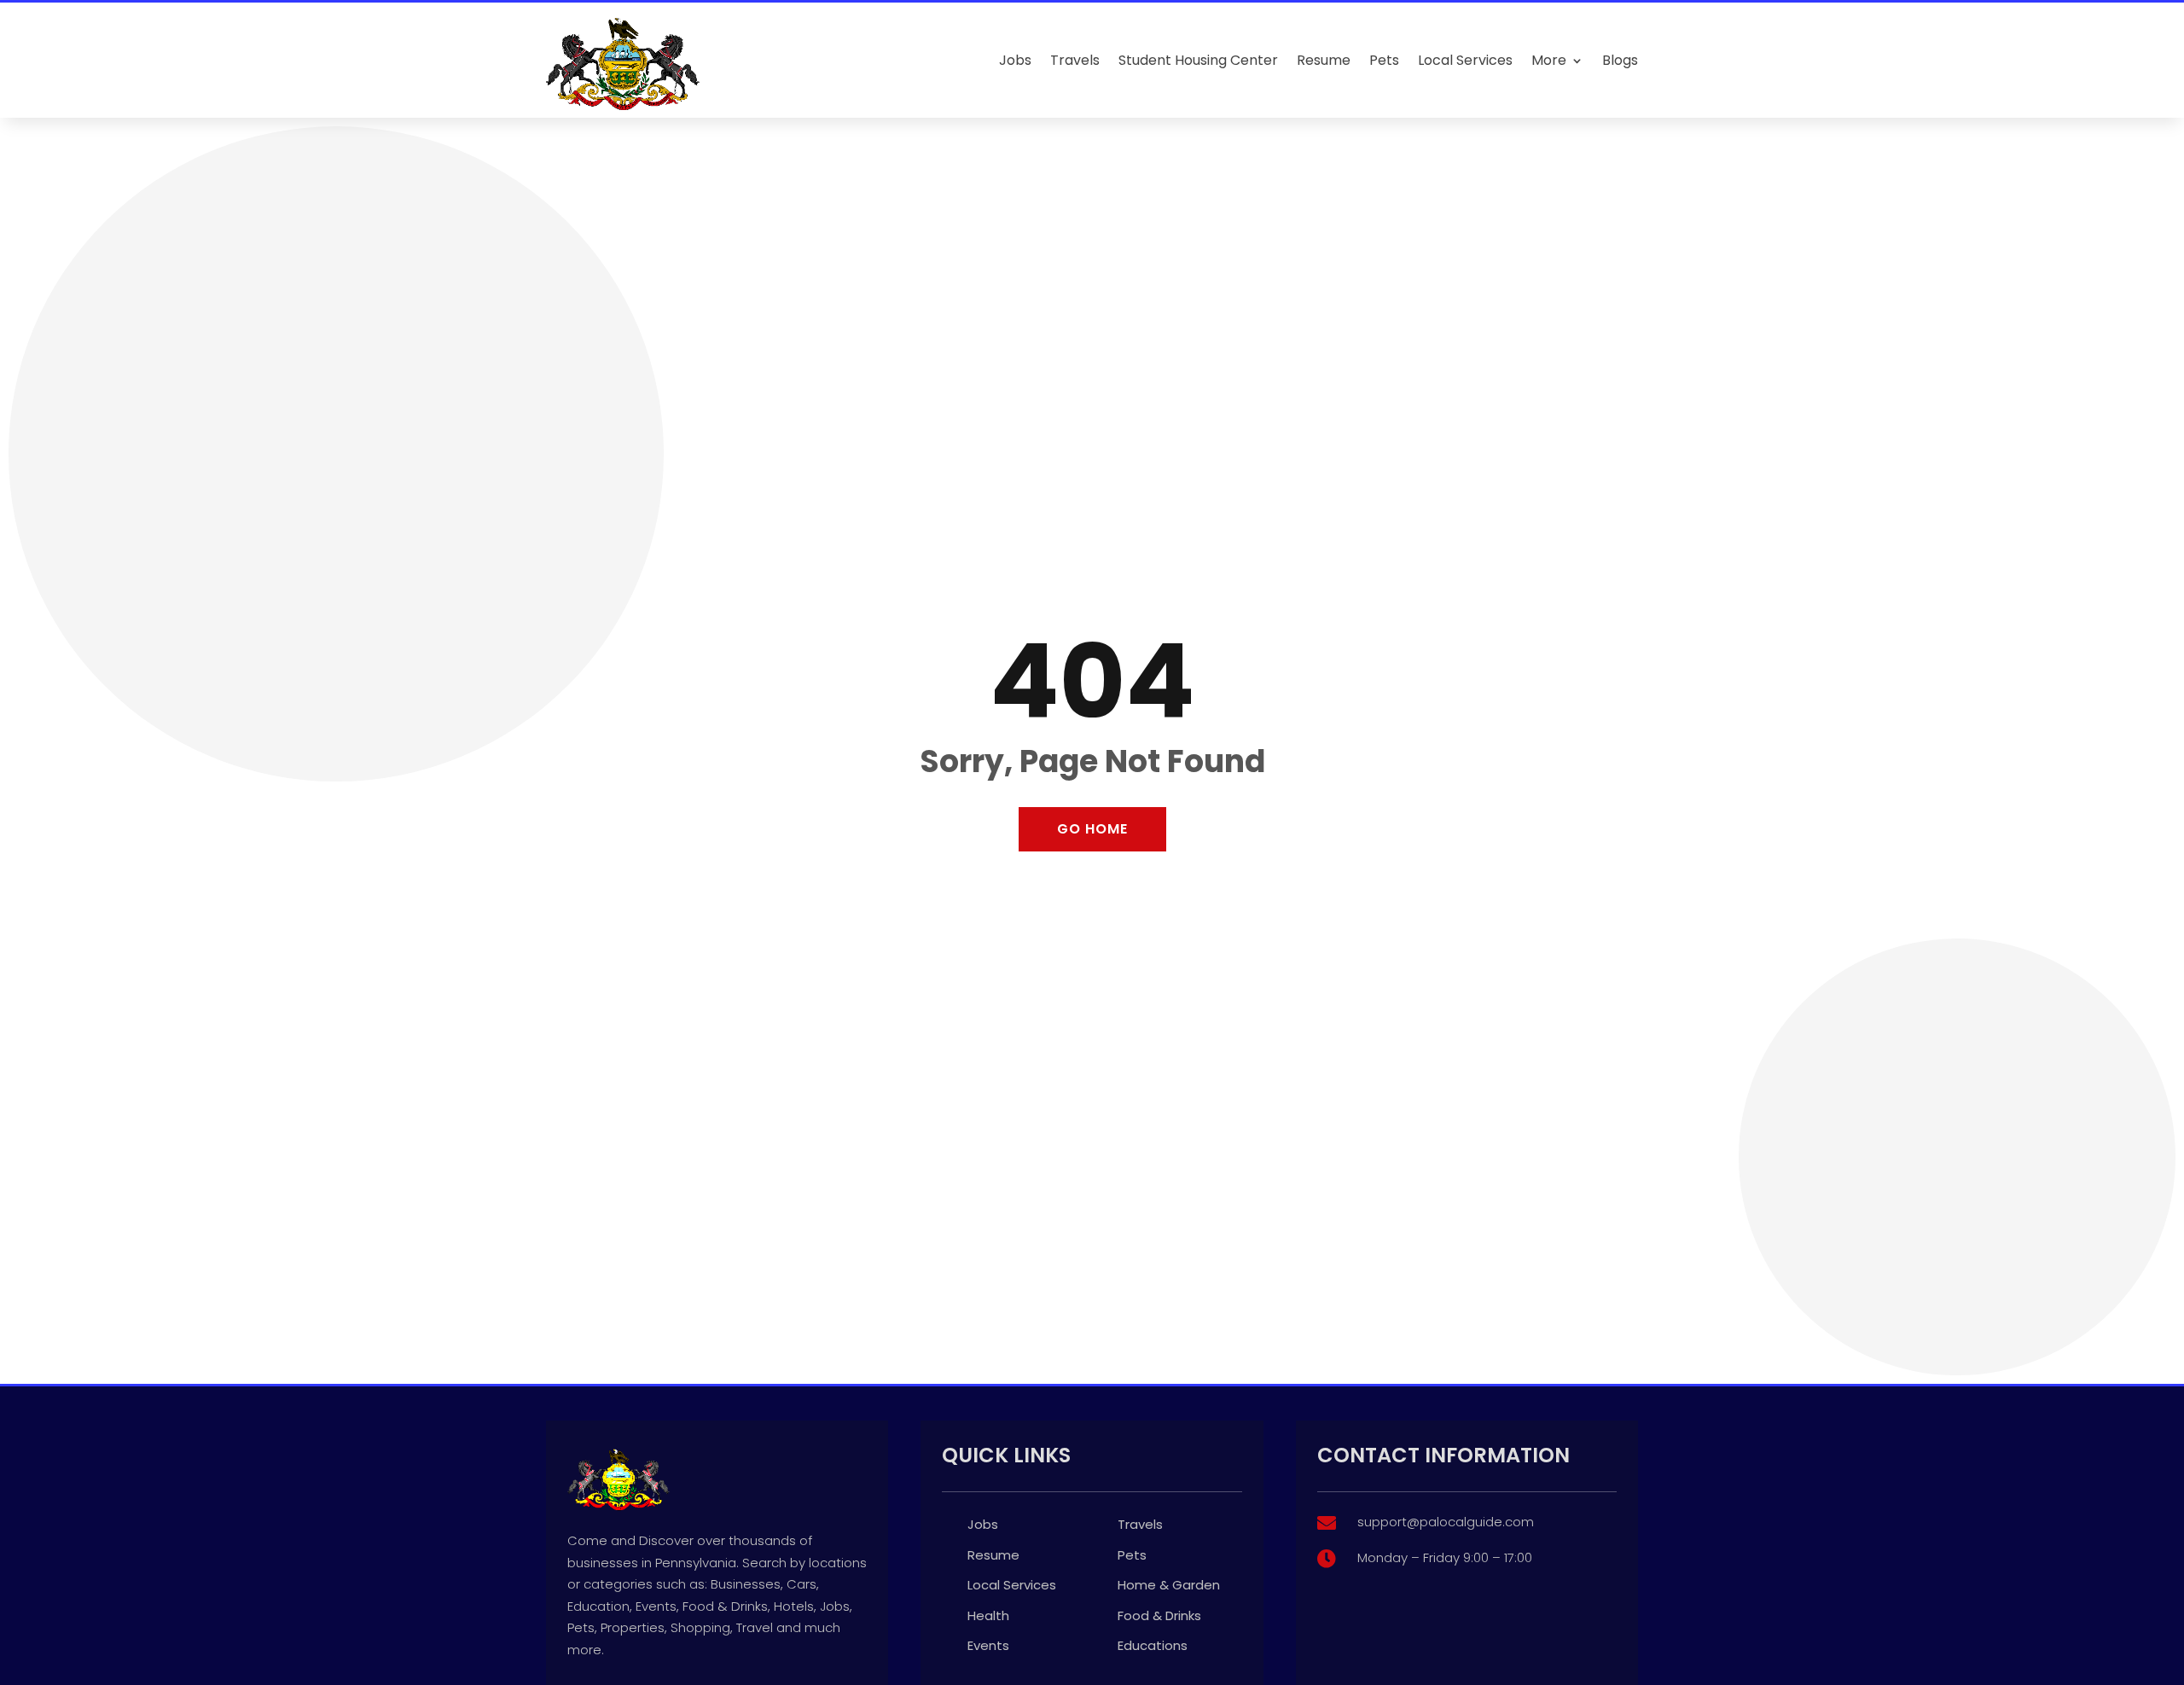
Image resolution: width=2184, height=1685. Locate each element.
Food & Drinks (1159, 1615)
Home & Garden (1169, 1585)
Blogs (1620, 60)
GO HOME (1092, 829)
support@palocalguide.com (1446, 1522)
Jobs (1015, 60)
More (1549, 60)
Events (988, 1645)
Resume (1324, 60)
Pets (1384, 60)
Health (988, 1615)
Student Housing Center (1198, 60)
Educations (1153, 1645)
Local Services (1465, 60)
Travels (1075, 60)
